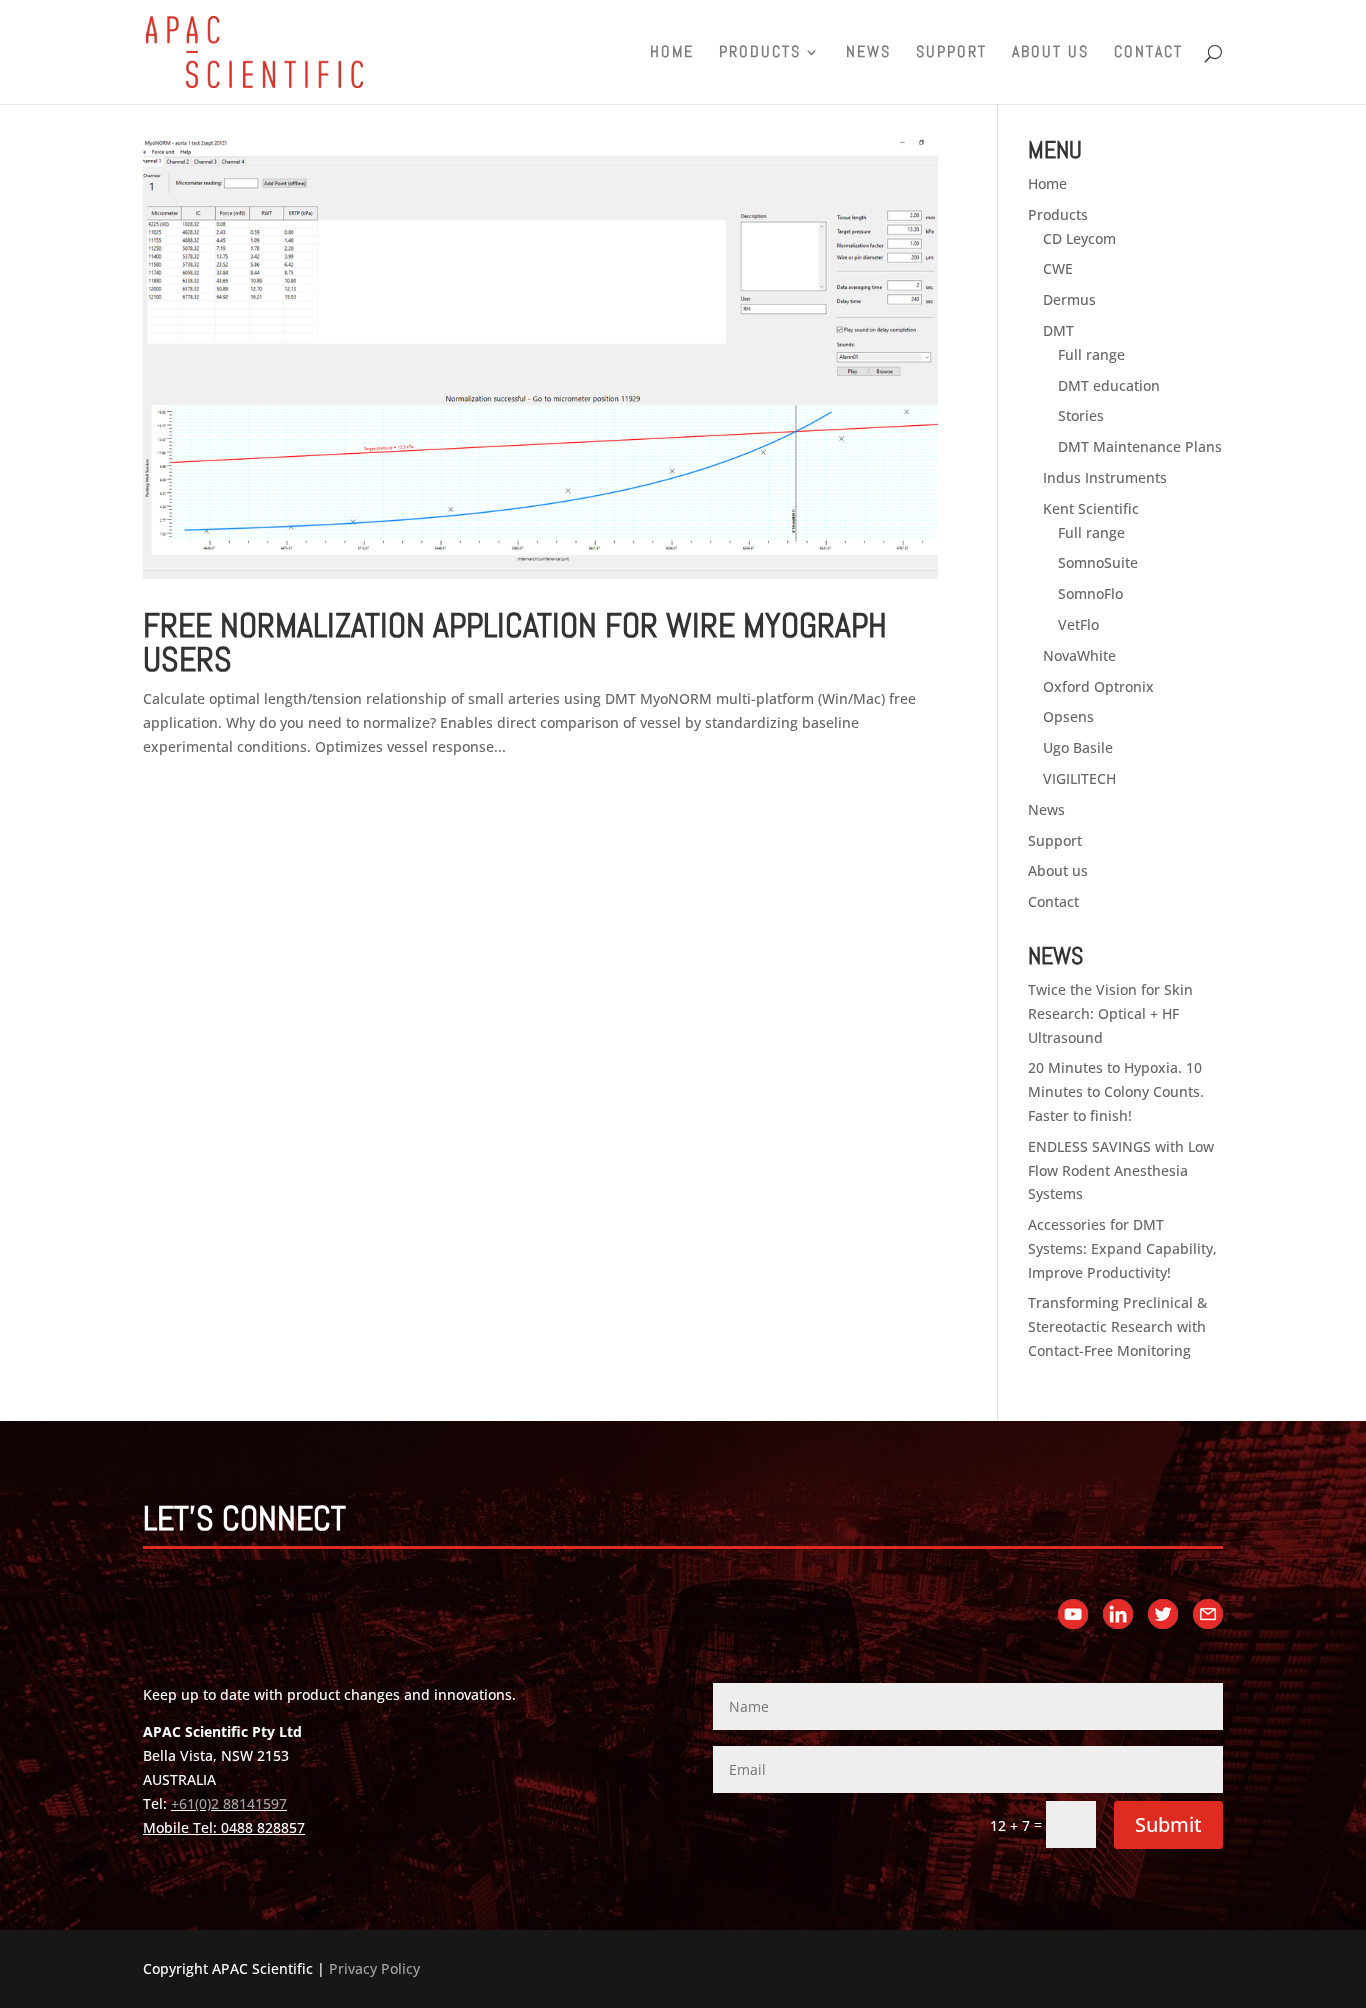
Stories (1081, 415)
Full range (1091, 354)
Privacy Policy (374, 1968)
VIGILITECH (1079, 778)
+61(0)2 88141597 (229, 1803)
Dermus (1069, 299)
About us (1050, 53)
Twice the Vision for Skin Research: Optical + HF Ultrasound (1110, 1013)
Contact (1148, 53)
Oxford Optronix (1098, 686)
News (868, 53)
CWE (1058, 268)
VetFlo (1078, 624)
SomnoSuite (1098, 562)
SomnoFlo (1090, 593)
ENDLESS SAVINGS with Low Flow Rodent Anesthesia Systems (1121, 1170)
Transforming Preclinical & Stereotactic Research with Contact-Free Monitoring (1117, 1326)
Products (760, 53)
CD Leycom (1079, 238)
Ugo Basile (1078, 747)
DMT (1058, 330)
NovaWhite (1079, 655)
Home (672, 53)
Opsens (1068, 716)
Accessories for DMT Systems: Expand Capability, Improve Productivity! (1122, 1248)
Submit (1168, 1824)
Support (951, 53)
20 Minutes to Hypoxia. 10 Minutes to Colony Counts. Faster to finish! (1116, 1091)
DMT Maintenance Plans (1140, 446)
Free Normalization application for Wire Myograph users (515, 642)
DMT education (1109, 385)
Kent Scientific (1091, 508)
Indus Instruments (1105, 477)
